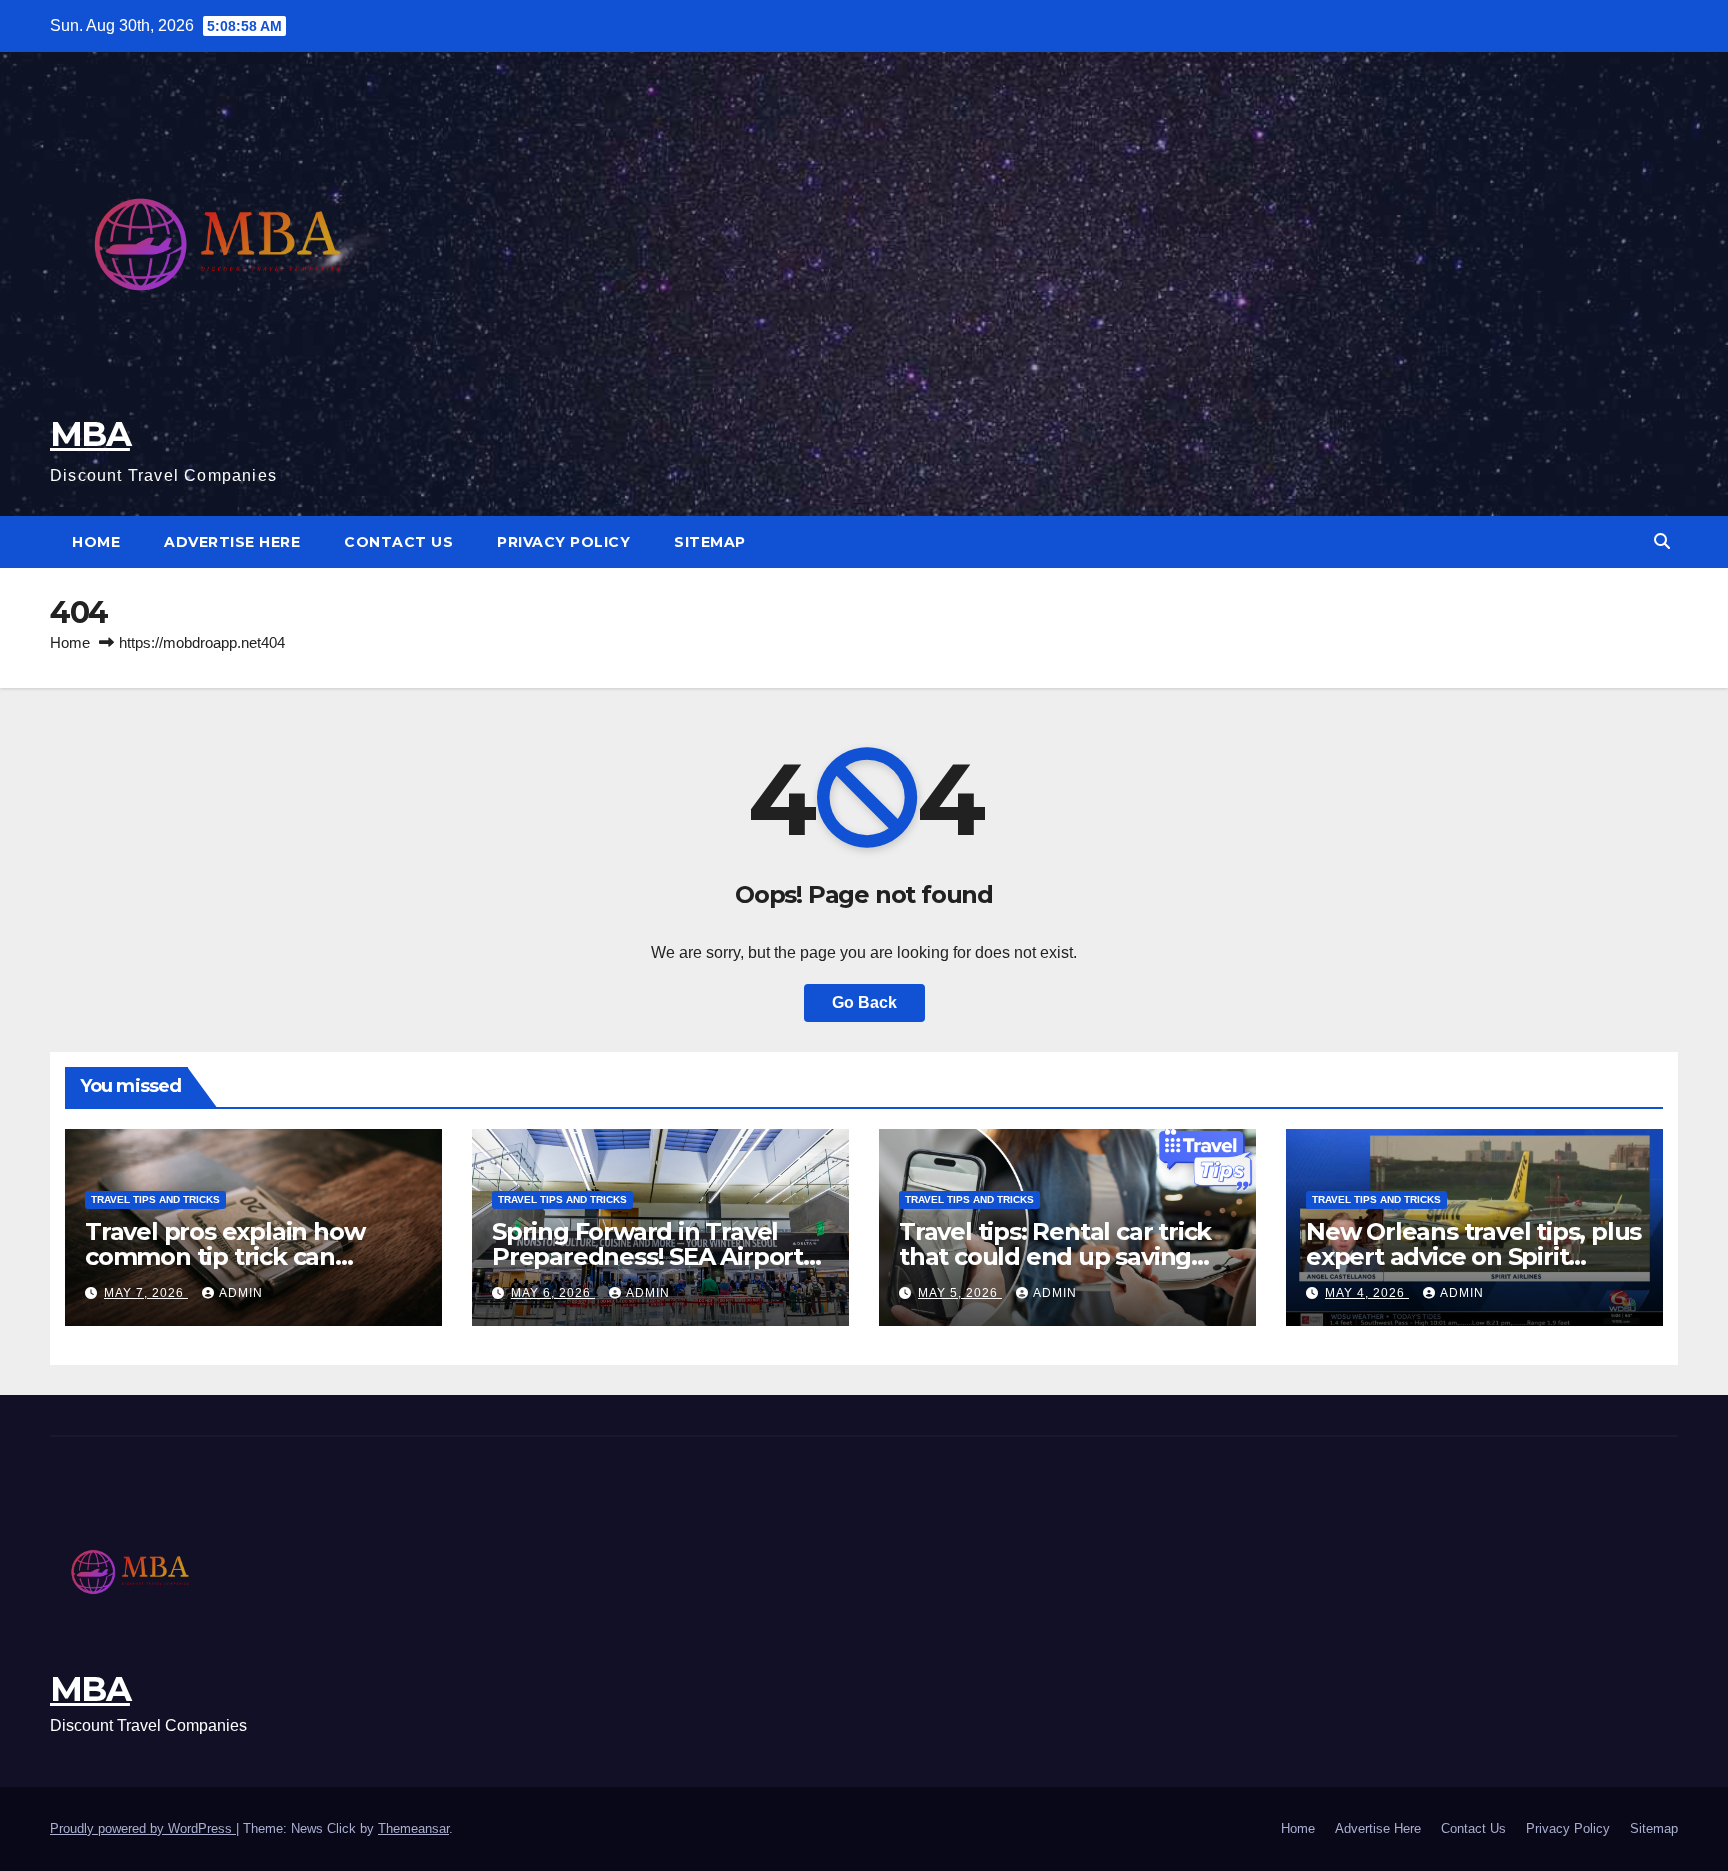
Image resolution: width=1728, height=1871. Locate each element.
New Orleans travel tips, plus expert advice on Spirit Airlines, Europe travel (1473, 1256)
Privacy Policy (563, 542)
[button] (1662, 541)
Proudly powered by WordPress (143, 1828)
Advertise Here (232, 542)
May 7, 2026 (146, 1293)
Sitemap (710, 542)
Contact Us (398, 542)
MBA (90, 434)
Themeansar (413, 1828)
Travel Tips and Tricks (155, 1199)
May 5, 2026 (960, 1293)
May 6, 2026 (553, 1293)
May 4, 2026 (1367, 1293)
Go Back (864, 1002)
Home (96, 542)
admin (241, 1293)
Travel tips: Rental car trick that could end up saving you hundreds (1055, 1256)
